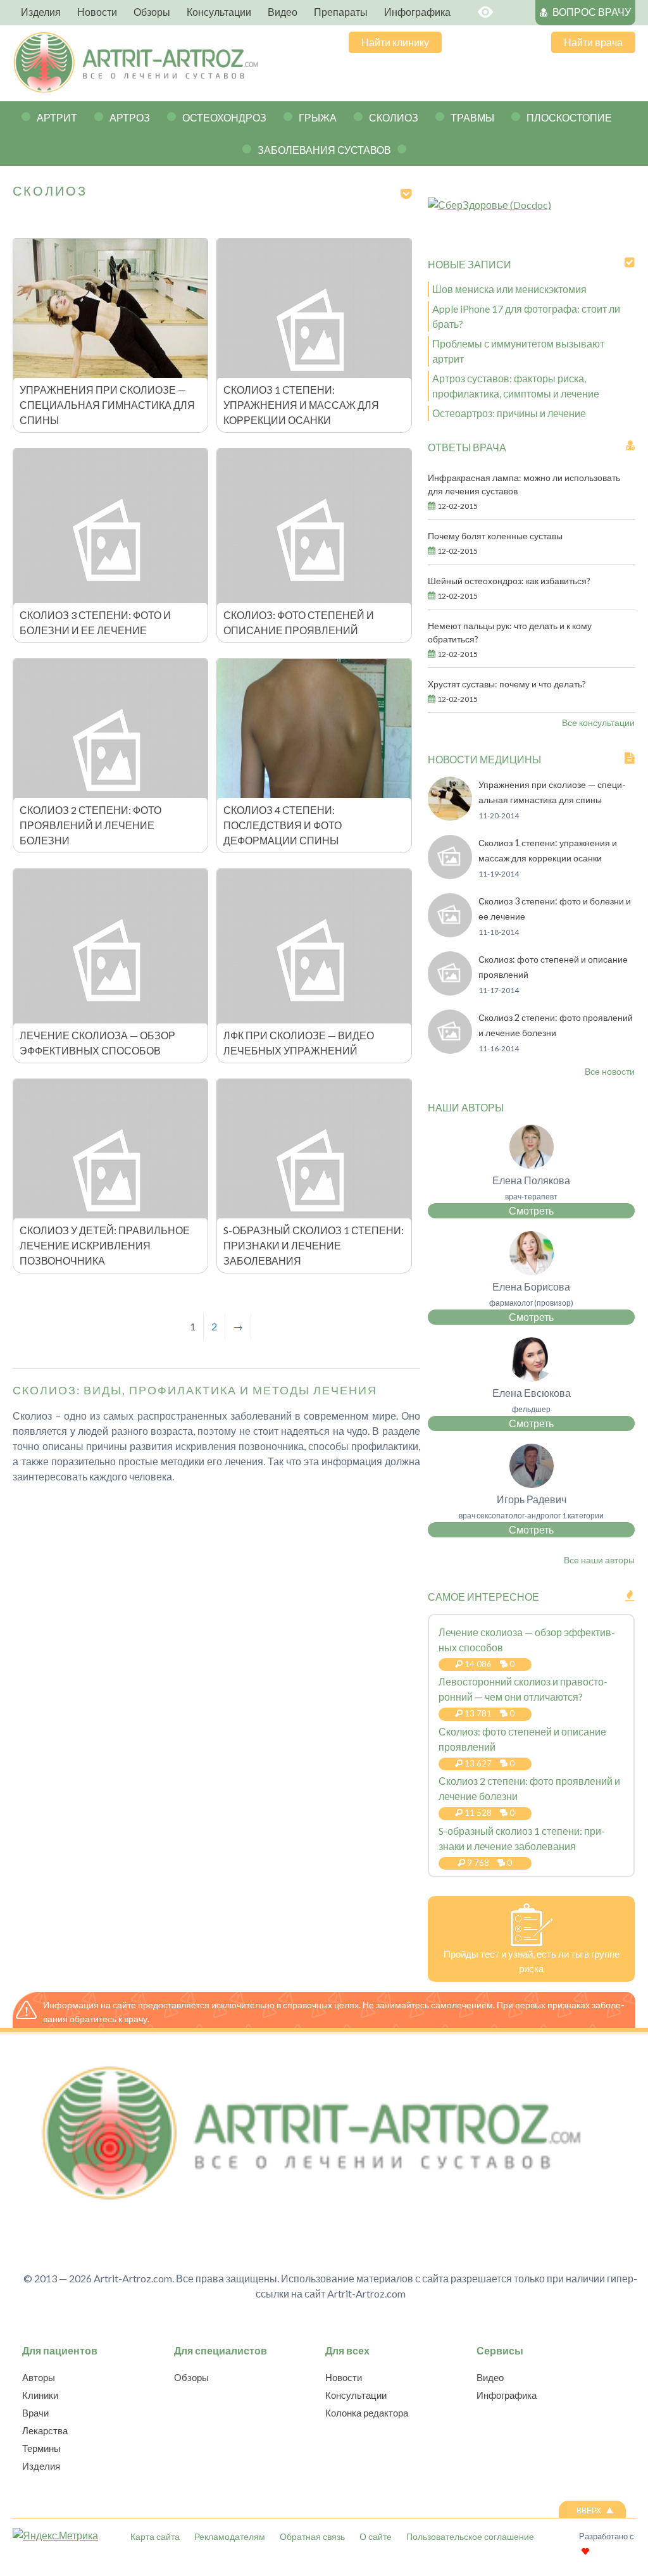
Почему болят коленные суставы (495, 536)
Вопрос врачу (592, 12)
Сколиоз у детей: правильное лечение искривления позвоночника (105, 1245)
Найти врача (593, 42)
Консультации (356, 2395)
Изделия (41, 2466)
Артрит (57, 117)
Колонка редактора (367, 2413)
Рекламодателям (230, 2536)
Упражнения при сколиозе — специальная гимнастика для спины (107, 405)
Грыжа (318, 117)
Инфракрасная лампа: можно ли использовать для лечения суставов (524, 484)
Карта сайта (155, 2536)
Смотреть (531, 1210)
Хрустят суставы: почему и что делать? (507, 684)
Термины (41, 2448)
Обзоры (191, 2377)
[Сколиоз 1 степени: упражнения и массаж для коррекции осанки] (450, 875)
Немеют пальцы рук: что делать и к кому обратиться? (510, 632)
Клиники (40, 2395)
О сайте (376, 2536)
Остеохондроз (224, 117)
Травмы (472, 117)
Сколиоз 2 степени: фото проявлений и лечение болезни (90, 825)
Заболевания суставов (324, 150)
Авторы (39, 2377)
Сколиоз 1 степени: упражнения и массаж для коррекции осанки (301, 405)
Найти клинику (395, 42)
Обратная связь (312, 2536)
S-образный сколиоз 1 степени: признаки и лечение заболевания (314, 1245)
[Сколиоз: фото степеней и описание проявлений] (450, 991)
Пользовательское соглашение (470, 2536)
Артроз (130, 117)
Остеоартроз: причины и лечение (509, 413)
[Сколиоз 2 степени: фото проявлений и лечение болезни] (450, 1050)
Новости (344, 2377)
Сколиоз (394, 117)
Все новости (610, 1071)
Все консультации (598, 722)
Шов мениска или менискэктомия (509, 289)
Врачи (35, 2413)
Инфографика (507, 2395)
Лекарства (45, 2430)
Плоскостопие (569, 117)
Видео (490, 2377)
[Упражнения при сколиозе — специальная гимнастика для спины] (450, 817)
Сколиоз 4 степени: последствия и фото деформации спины (283, 825)
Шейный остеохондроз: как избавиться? (509, 581)
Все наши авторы (599, 1560)
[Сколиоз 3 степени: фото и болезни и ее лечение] (450, 933)
